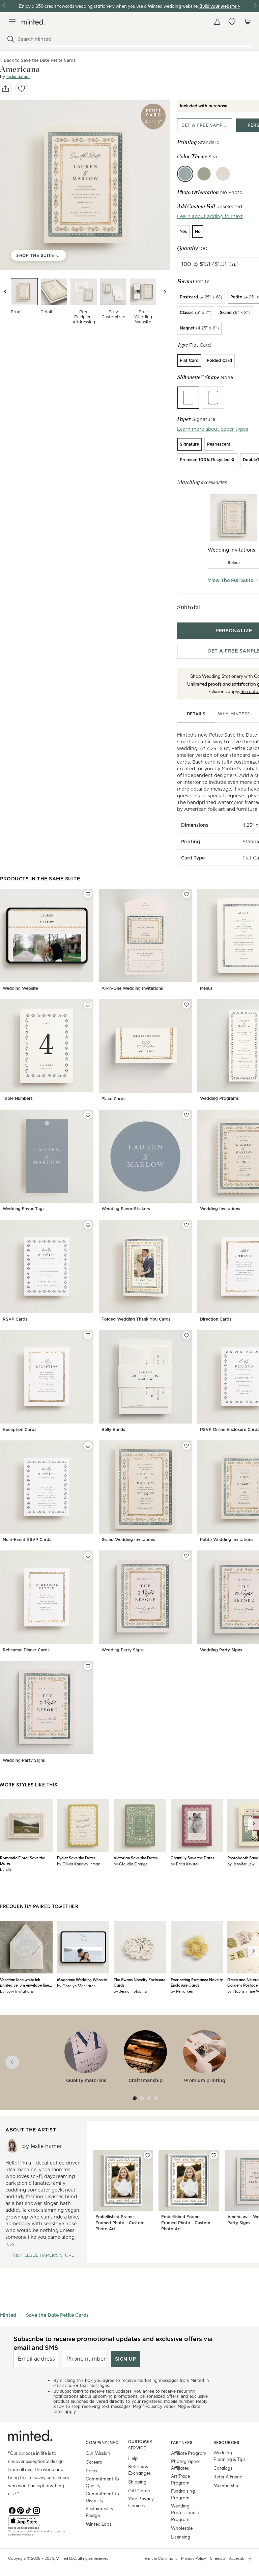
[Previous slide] (5, 292)
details (196, 714)
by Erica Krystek (185, 1864)
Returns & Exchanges (139, 2469)
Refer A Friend (228, 2477)
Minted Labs (98, 2524)
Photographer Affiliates (186, 2464)
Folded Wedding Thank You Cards (136, 1319)
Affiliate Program (189, 2453)
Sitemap (218, 2558)
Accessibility (240, 2558)
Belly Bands (113, 1429)
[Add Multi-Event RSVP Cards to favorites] (88, 1446)
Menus (206, 988)
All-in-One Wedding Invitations (132, 988)
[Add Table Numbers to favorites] (88, 1005)
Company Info (102, 2442)
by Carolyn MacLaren (76, 1986)
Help (133, 2458)
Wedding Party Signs (123, 1650)
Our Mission (98, 2453)
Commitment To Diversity (102, 2497)
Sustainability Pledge (99, 2512)
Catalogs (223, 2468)
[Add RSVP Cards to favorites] (88, 1225)
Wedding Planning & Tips (229, 2456)
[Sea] (185, 174)
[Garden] (204, 174)
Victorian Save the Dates (136, 1858)
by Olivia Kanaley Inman (79, 1864)
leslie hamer (18, 76)
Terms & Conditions (160, 2558)
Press (91, 2471)
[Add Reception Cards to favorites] (88, 1335)
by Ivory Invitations (17, 1991)
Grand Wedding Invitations (128, 1539)
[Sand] (223, 174)
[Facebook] (12, 2510)
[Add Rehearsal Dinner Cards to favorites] (88, 1556)
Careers (94, 2462)
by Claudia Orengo (131, 1864)
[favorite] (22, 89)
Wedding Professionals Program (185, 2512)
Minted (8, 2315)
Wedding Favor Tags (24, 1209)
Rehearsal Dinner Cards (26, 1650)
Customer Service (140, 2445)
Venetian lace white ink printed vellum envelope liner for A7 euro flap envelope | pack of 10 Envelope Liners (25, 1982)
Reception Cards (20, 1429)
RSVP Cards (15, 1319)
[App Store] (38, 2521)
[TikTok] (28, 2510)
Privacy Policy (194, 2558)
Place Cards (113, 1099)
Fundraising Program (183, 2494)
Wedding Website (20, 988)
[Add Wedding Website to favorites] (88, 894)
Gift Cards (139, 2490)
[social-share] (5, 89)
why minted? (234, 714)
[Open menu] (12, 22)
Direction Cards (216, 1319)
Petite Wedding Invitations (227, 1539)
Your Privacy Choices (141, 2502)
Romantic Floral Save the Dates (22, 1860)
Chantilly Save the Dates (192, 1858)
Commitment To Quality (102, 2482)
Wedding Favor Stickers (126, 1209)
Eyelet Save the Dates (76, 1858)
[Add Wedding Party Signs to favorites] (186, 1556)
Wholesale (182, 2528)
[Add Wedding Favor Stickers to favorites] (186, 1115)
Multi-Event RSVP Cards (27, 1539)
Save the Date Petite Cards (57, 2315)
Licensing (181, 2537)
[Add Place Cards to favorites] (186, 1005)
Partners (182, 2442)
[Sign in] (217, 22)
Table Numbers (18, 1098)
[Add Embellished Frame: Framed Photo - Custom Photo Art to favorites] (148, 2155)
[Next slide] (165, 292)
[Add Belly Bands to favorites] (186, 1335)
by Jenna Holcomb (130, 1991)
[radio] (183, 232)
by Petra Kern (182, 1991)
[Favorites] (232, 22)
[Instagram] (36, 2510)
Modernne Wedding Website (82, 1980)
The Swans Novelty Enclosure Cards (139, 1982)
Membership (226, 2485)
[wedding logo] (33, 22)
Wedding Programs (219, 1098)
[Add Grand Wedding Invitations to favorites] (186, 1446)
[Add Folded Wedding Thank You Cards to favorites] (186, 1225)
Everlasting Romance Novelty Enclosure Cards (197, 1982)
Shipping (137, 2482)
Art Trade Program (180, 2479)
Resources (226, 2442)
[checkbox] (234, 562)
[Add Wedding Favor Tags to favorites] (88, 1115)
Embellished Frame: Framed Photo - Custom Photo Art (120, 2223)
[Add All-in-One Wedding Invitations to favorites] (186, 894)
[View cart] (247, 22)
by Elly (6, 1869)
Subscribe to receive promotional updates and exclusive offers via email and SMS (113, 2343)
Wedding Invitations (220, 1209)
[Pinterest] (20, 2510)
